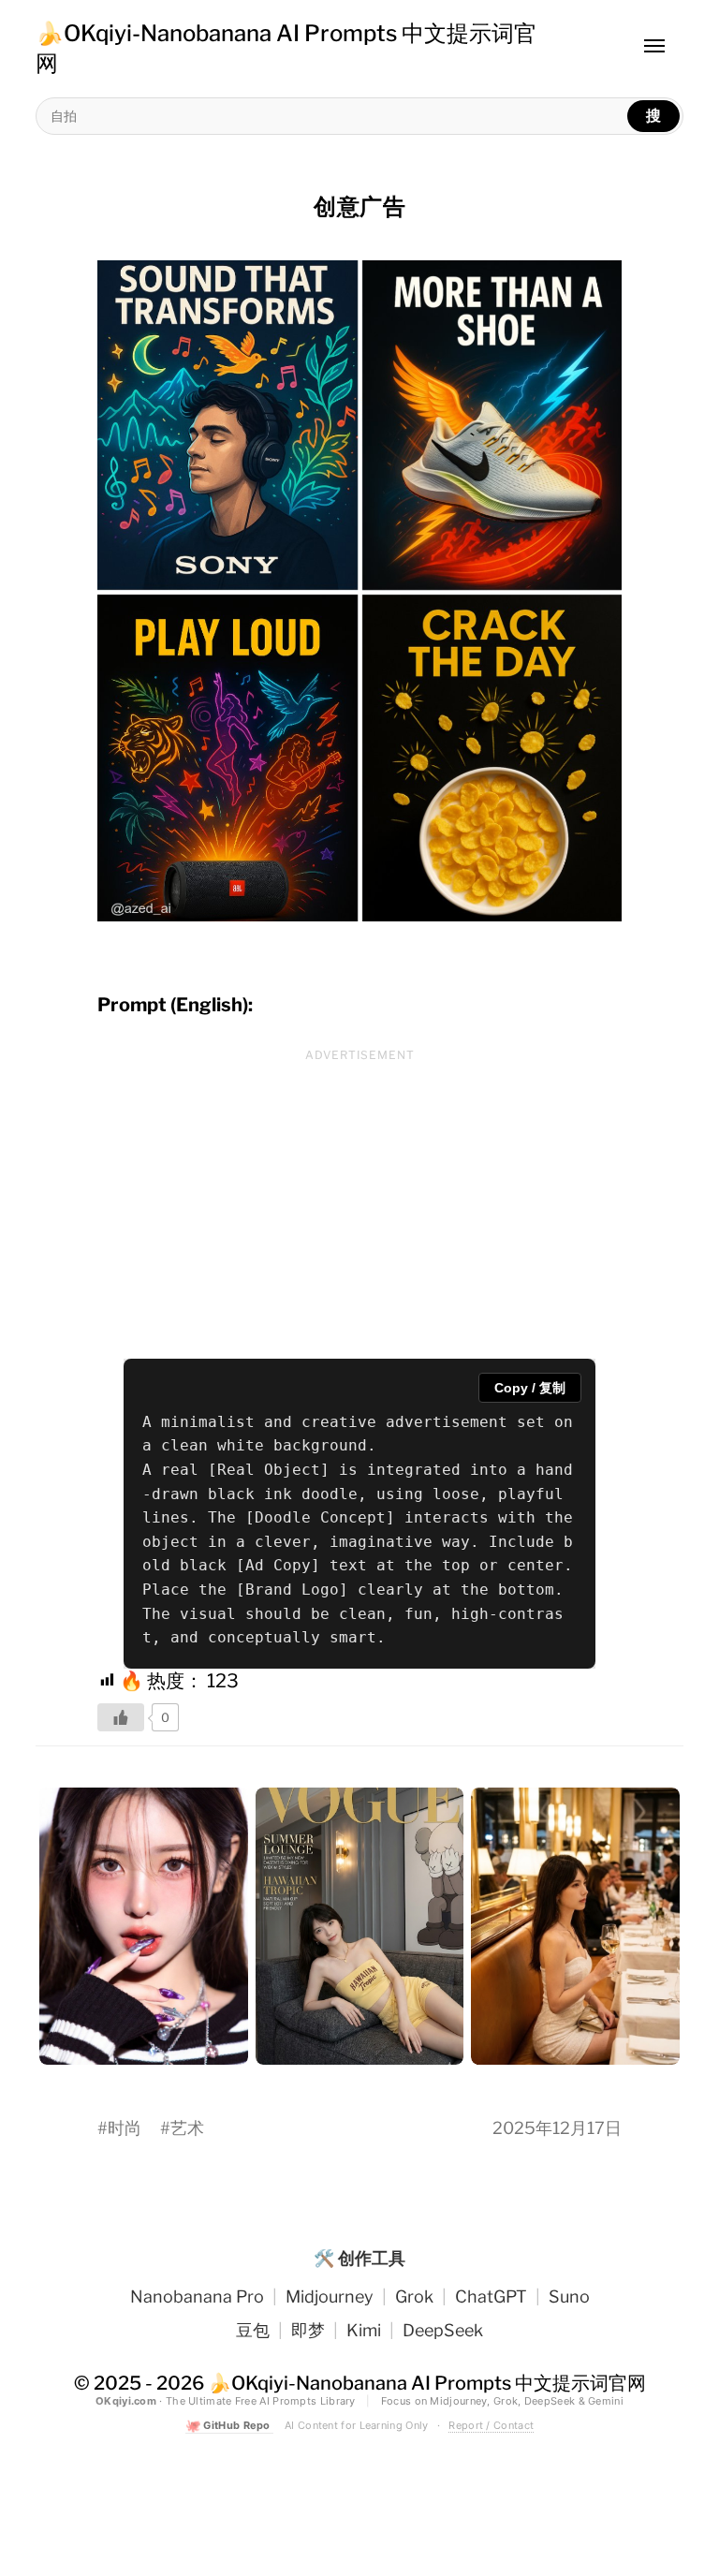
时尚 (125, 2128)
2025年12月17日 (557, 2128)
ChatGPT (491, 2296)
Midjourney (330, 2296)
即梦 (308, 2330)
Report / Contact (491, 2425)
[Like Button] (121, 1717)
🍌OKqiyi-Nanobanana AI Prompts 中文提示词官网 (427, 2383)
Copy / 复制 (530, 1388)
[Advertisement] (359, 1200)
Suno (569, 2296)
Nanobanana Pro (197, 2296)
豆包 (253, 2330)
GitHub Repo (229, 2426)
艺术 (187, 2128)
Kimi (364, 2330)
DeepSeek (443, 2330)
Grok (414, 2296)
